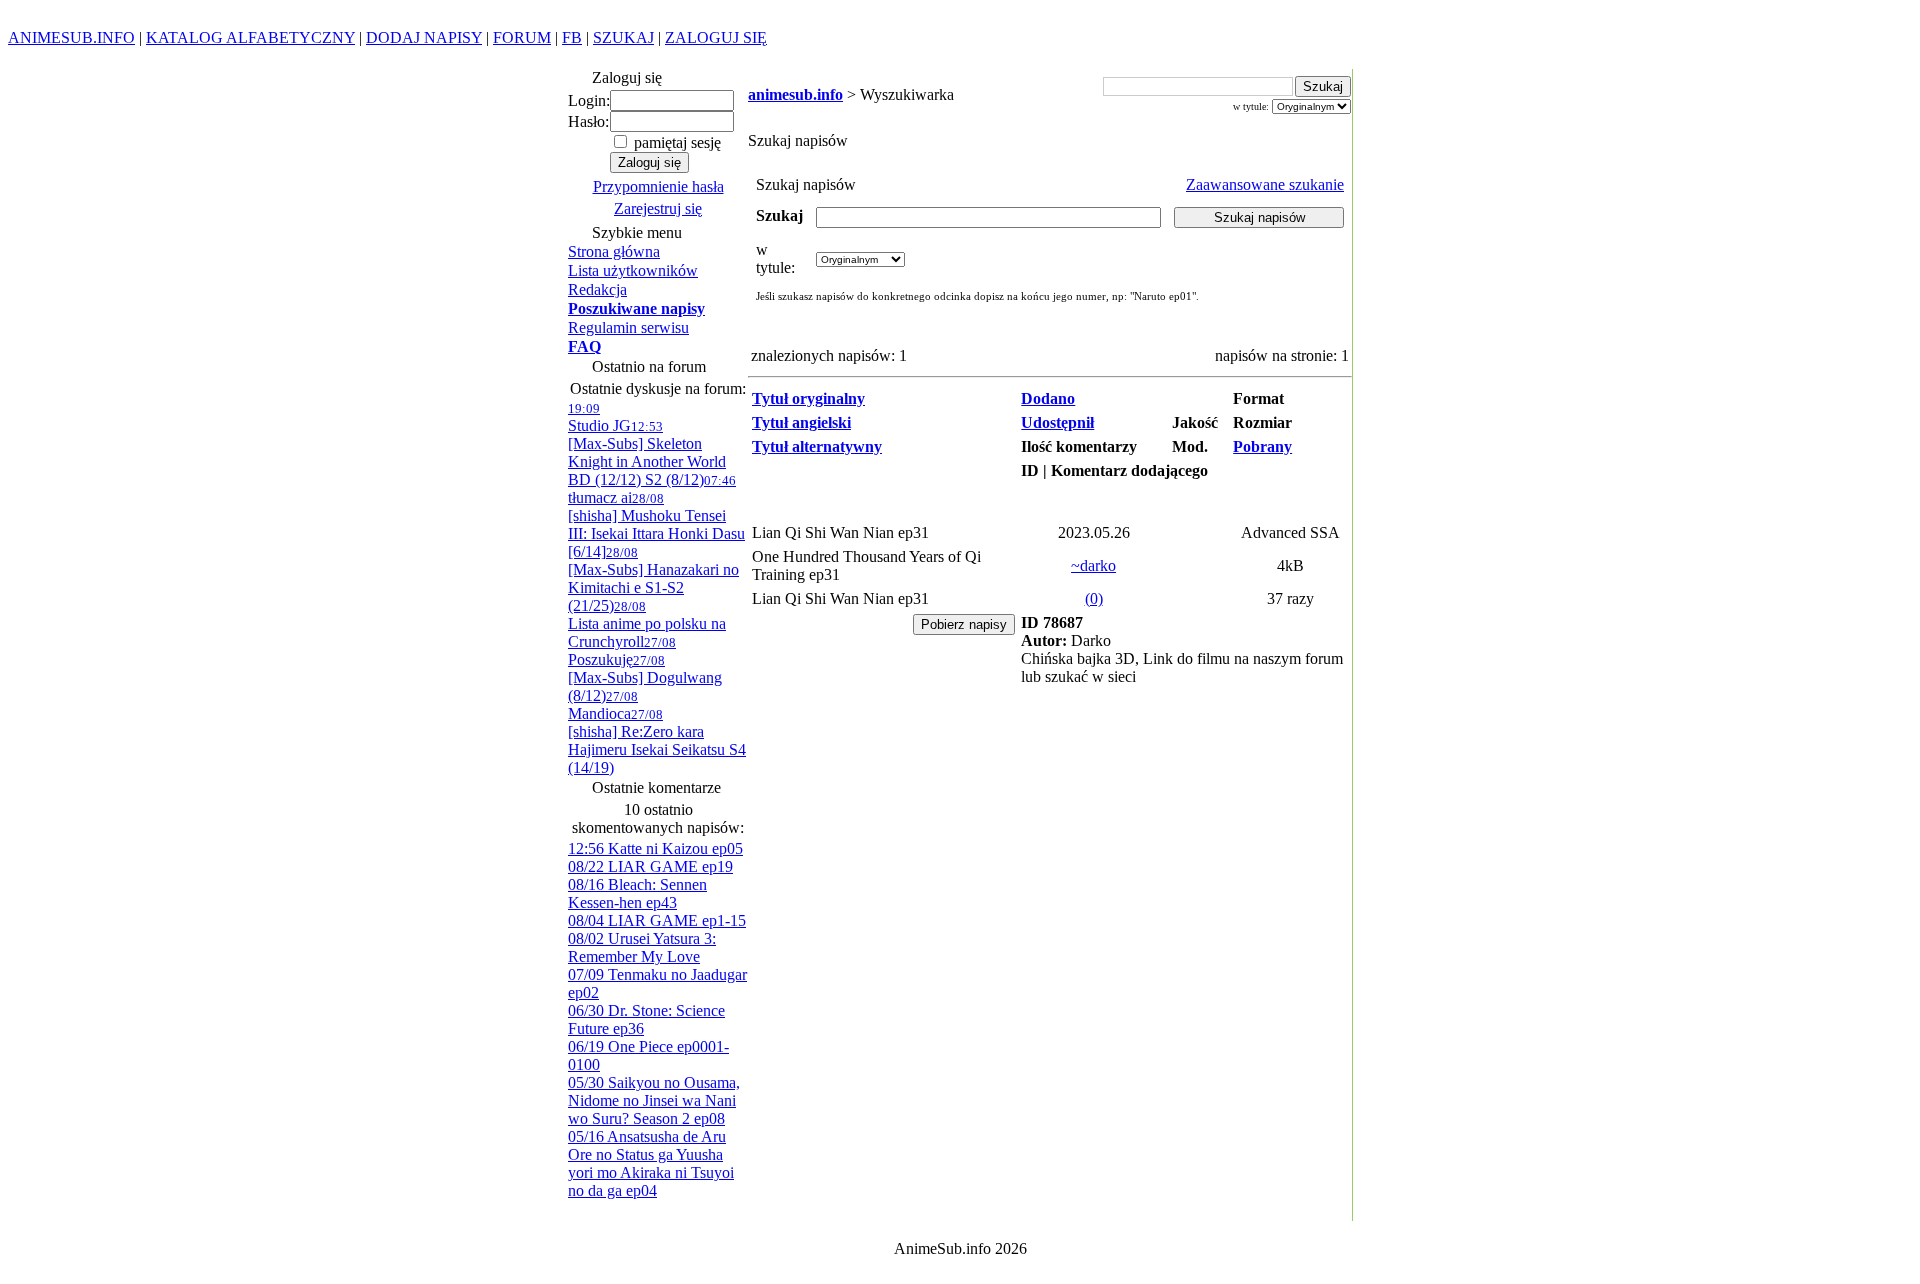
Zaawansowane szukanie (1265, 184)
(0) (1094, 598)
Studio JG (599, 417)
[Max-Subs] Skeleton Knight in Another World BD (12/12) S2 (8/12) (647, 453)
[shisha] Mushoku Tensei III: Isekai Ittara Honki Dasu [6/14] (656, 525)
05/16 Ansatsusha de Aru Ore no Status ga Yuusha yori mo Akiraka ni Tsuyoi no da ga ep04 (651, 1163)
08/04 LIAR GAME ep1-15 (657, 920)
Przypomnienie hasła (658, 186)
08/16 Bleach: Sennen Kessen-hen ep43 (637, 893)
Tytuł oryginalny (808, 398)
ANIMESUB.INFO (71, 37)
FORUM (522, 37)
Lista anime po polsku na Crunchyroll (647, 624)
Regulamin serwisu (628, 327)
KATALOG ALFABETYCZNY (250, 37)
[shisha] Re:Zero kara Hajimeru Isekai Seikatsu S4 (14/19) (657, 741)
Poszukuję (622, 651)
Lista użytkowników (633, 270)
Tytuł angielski (801, 422)
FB (572, 37)
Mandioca (603, 705)
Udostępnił (1057, 422)
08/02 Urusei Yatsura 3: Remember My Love (642, 947)
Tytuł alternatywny (817, 446)
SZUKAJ (623, 37)
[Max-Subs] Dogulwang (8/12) (645, 678)
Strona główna (614, 251)
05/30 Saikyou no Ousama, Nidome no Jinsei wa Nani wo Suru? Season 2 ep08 (654, 1100)
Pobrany (1262, 446)
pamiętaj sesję (675, 142)
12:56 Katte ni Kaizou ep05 (655, 848)
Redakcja (597, 289)
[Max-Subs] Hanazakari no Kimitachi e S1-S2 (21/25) (653, 579)
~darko (1093, 565)
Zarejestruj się (658, 208)
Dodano (1048, 398)
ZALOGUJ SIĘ (716, 37)
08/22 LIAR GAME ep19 (650, 866)
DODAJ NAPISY (424, 37)
